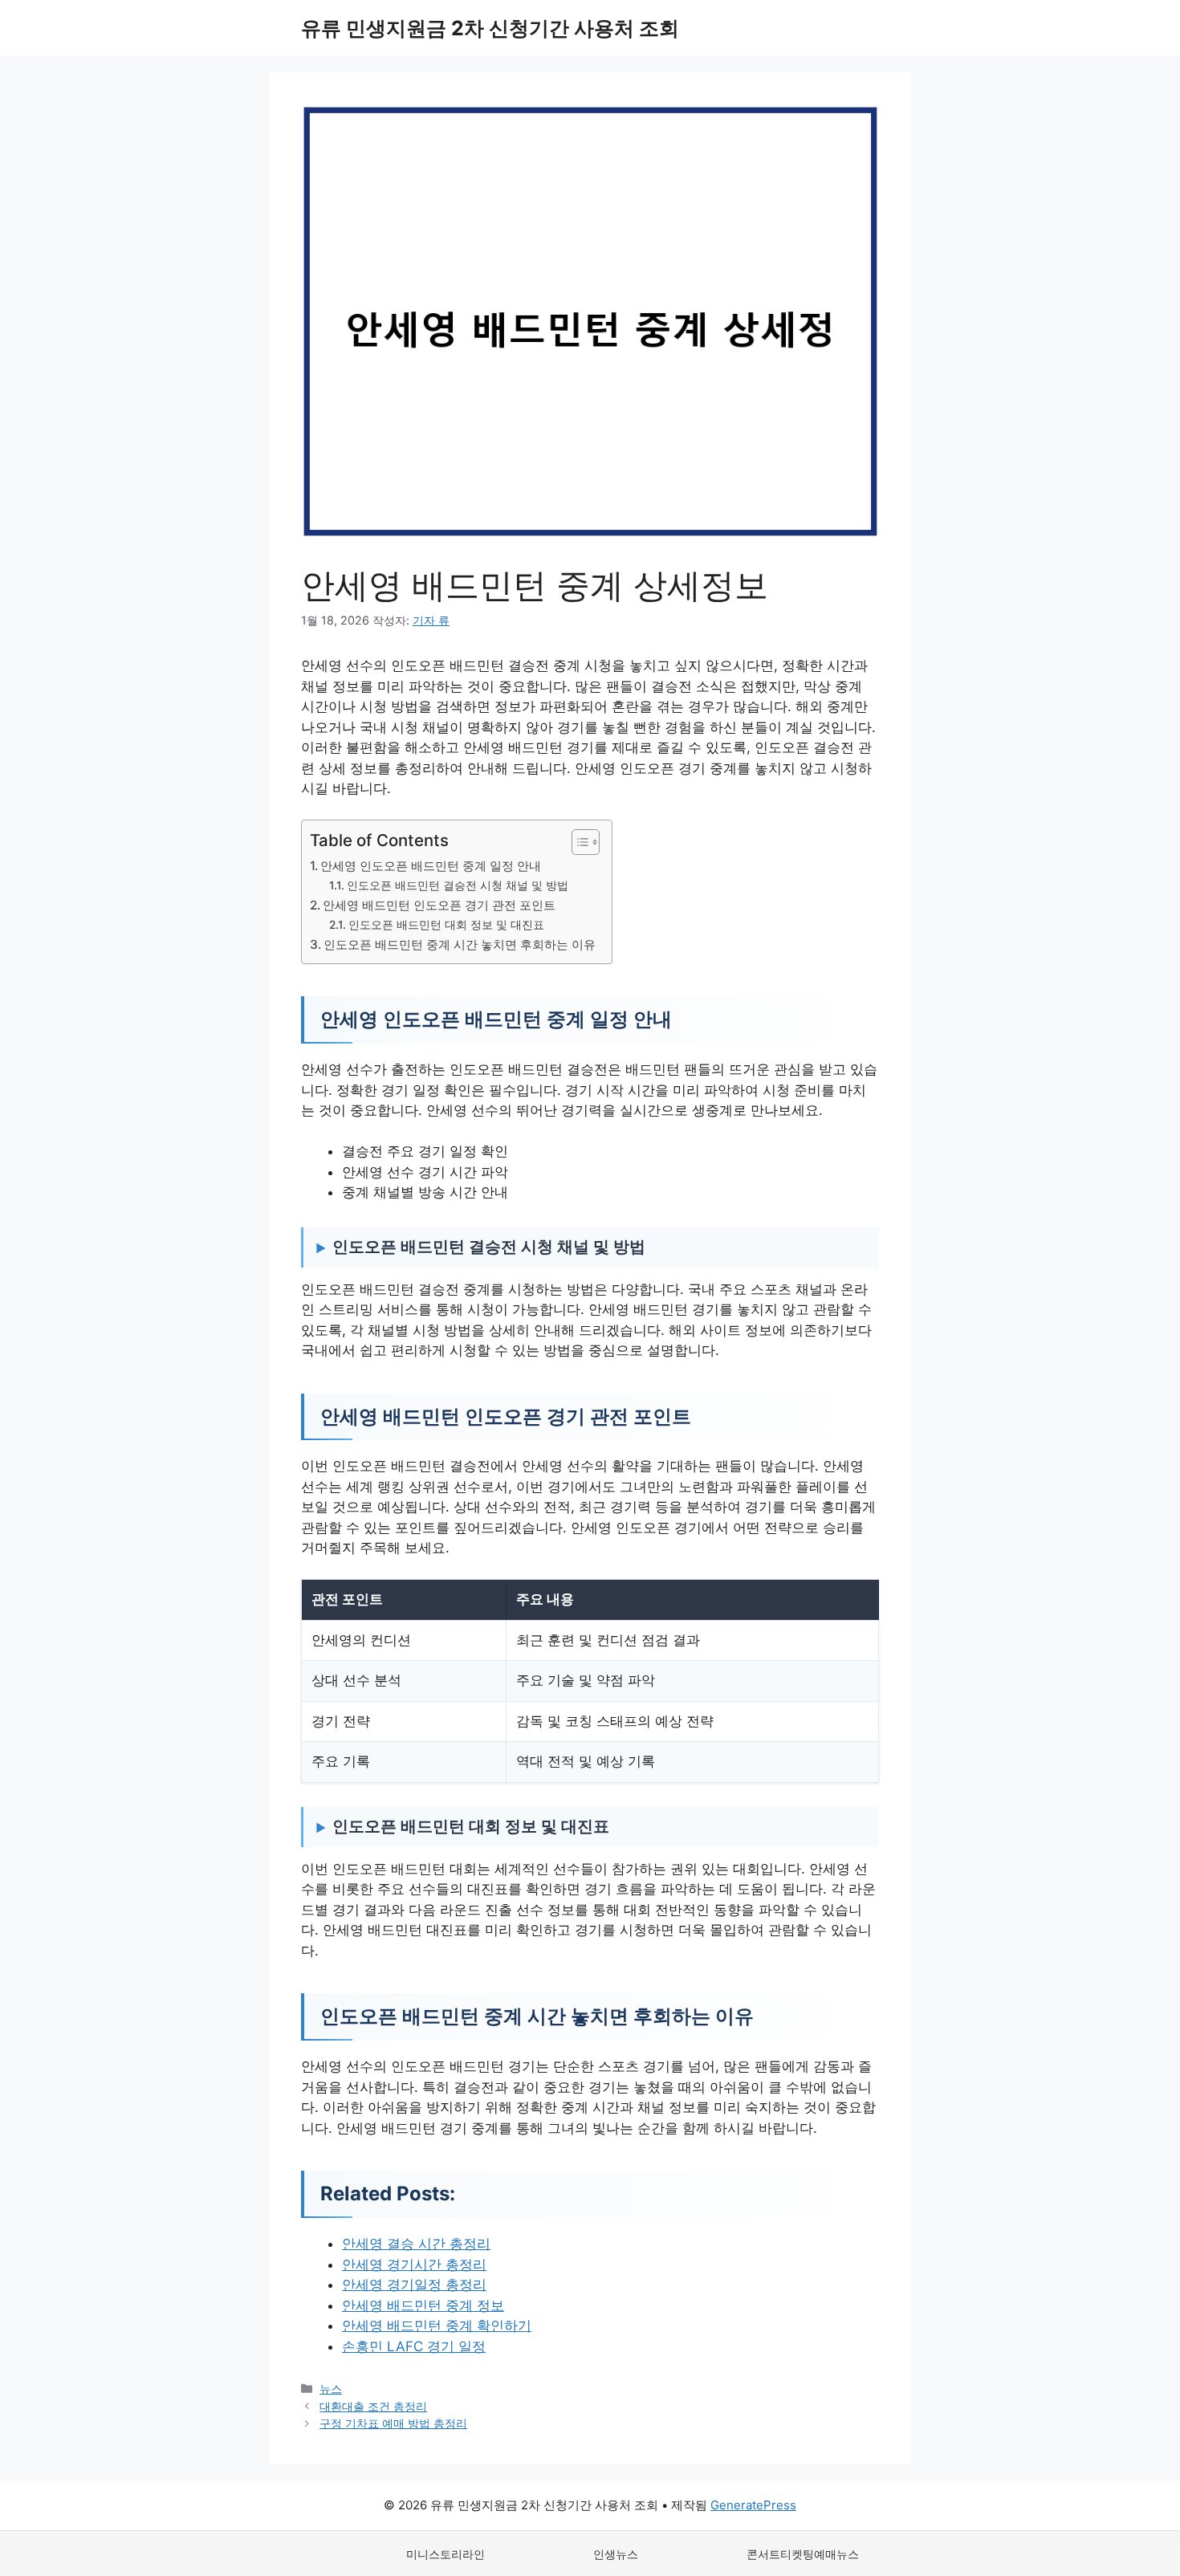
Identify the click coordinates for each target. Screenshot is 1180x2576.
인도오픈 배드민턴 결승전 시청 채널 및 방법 (458, 885)
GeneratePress (753, 2505)
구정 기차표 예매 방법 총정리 (393, 2423)
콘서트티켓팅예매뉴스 (803, 2554)
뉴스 (331, 2389)
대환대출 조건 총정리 (373, 2406)
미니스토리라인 (446, 2554)
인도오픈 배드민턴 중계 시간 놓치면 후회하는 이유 (460, 944)
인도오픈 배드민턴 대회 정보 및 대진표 (446, 925)
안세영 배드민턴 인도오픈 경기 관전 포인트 (439, 905)
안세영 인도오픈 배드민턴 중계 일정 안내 (431, 866)
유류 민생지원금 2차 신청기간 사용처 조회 (490, 28)
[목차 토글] (578, 842)
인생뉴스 (616, 2554)
